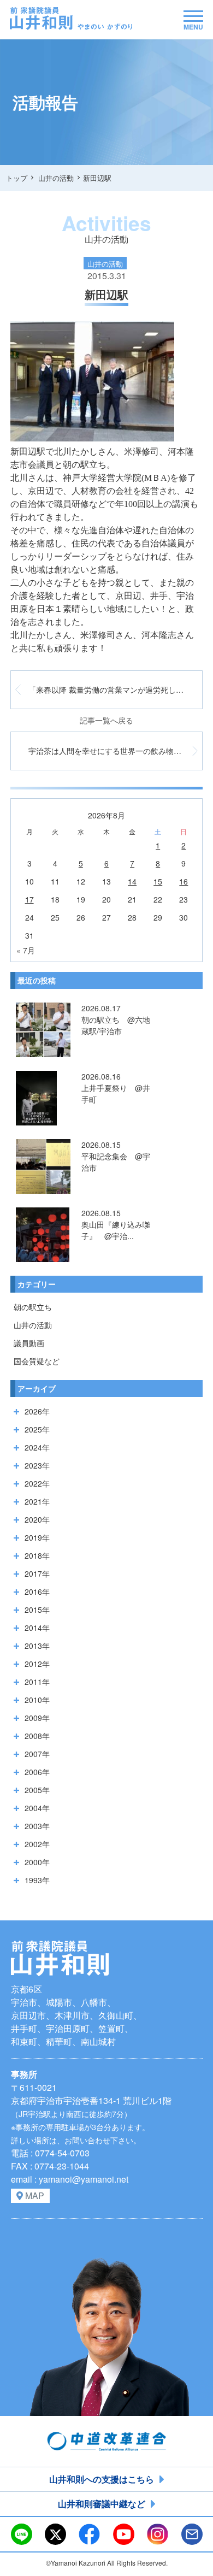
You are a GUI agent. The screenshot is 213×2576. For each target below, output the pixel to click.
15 (158, 881)
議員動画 (29, 1343)
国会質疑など (37, 1361)
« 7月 (26, 950)
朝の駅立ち (33, 1307)
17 (29, 899)
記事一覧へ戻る (106, 720)
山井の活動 (33, 1325)
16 (184, 881)
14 (132, 881)
